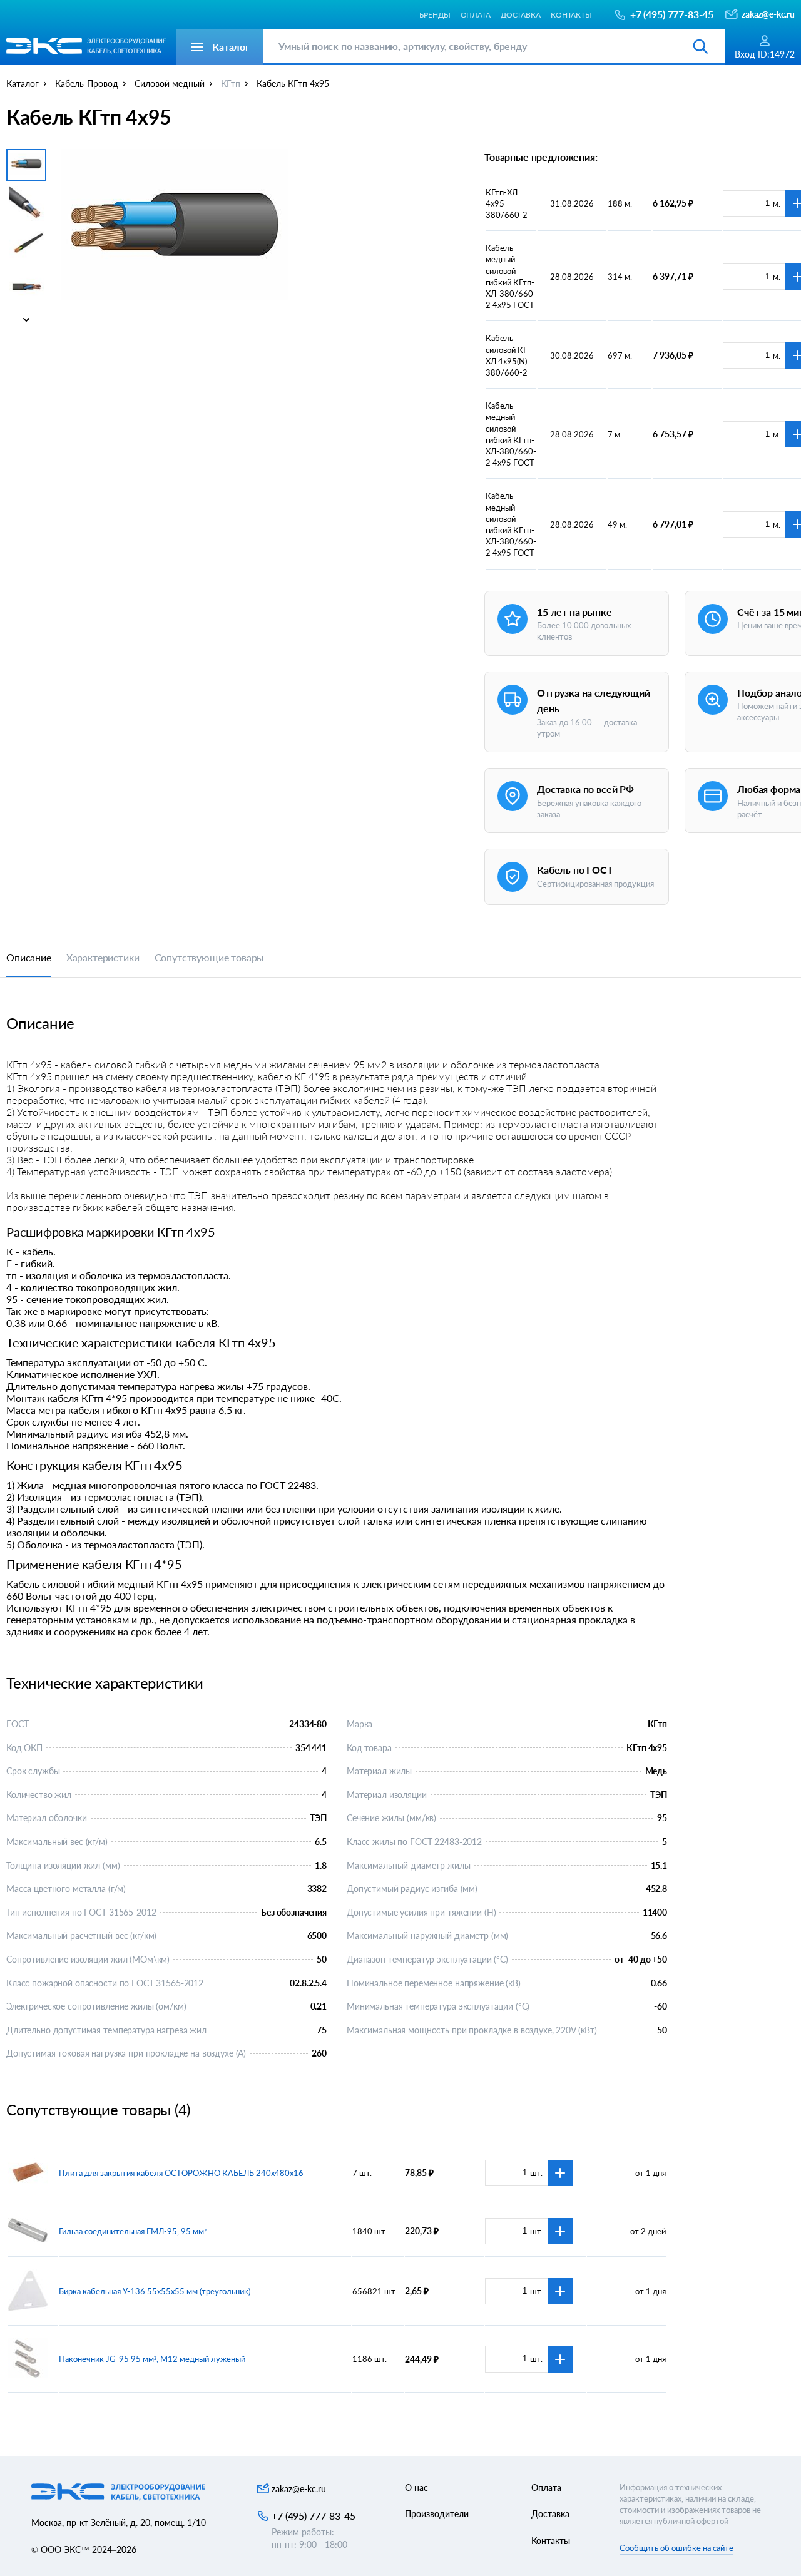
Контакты (571, 14)
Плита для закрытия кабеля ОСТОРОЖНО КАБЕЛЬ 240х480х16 (181, 2173)
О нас (416, 2487)
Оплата (476, 14)
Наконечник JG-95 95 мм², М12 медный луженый (152, 2359)
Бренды (435, 14)
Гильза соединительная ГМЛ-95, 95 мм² (133, 2231)
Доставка (521, 14)
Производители (437, 2514)
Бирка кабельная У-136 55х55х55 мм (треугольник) (155, 2291)
